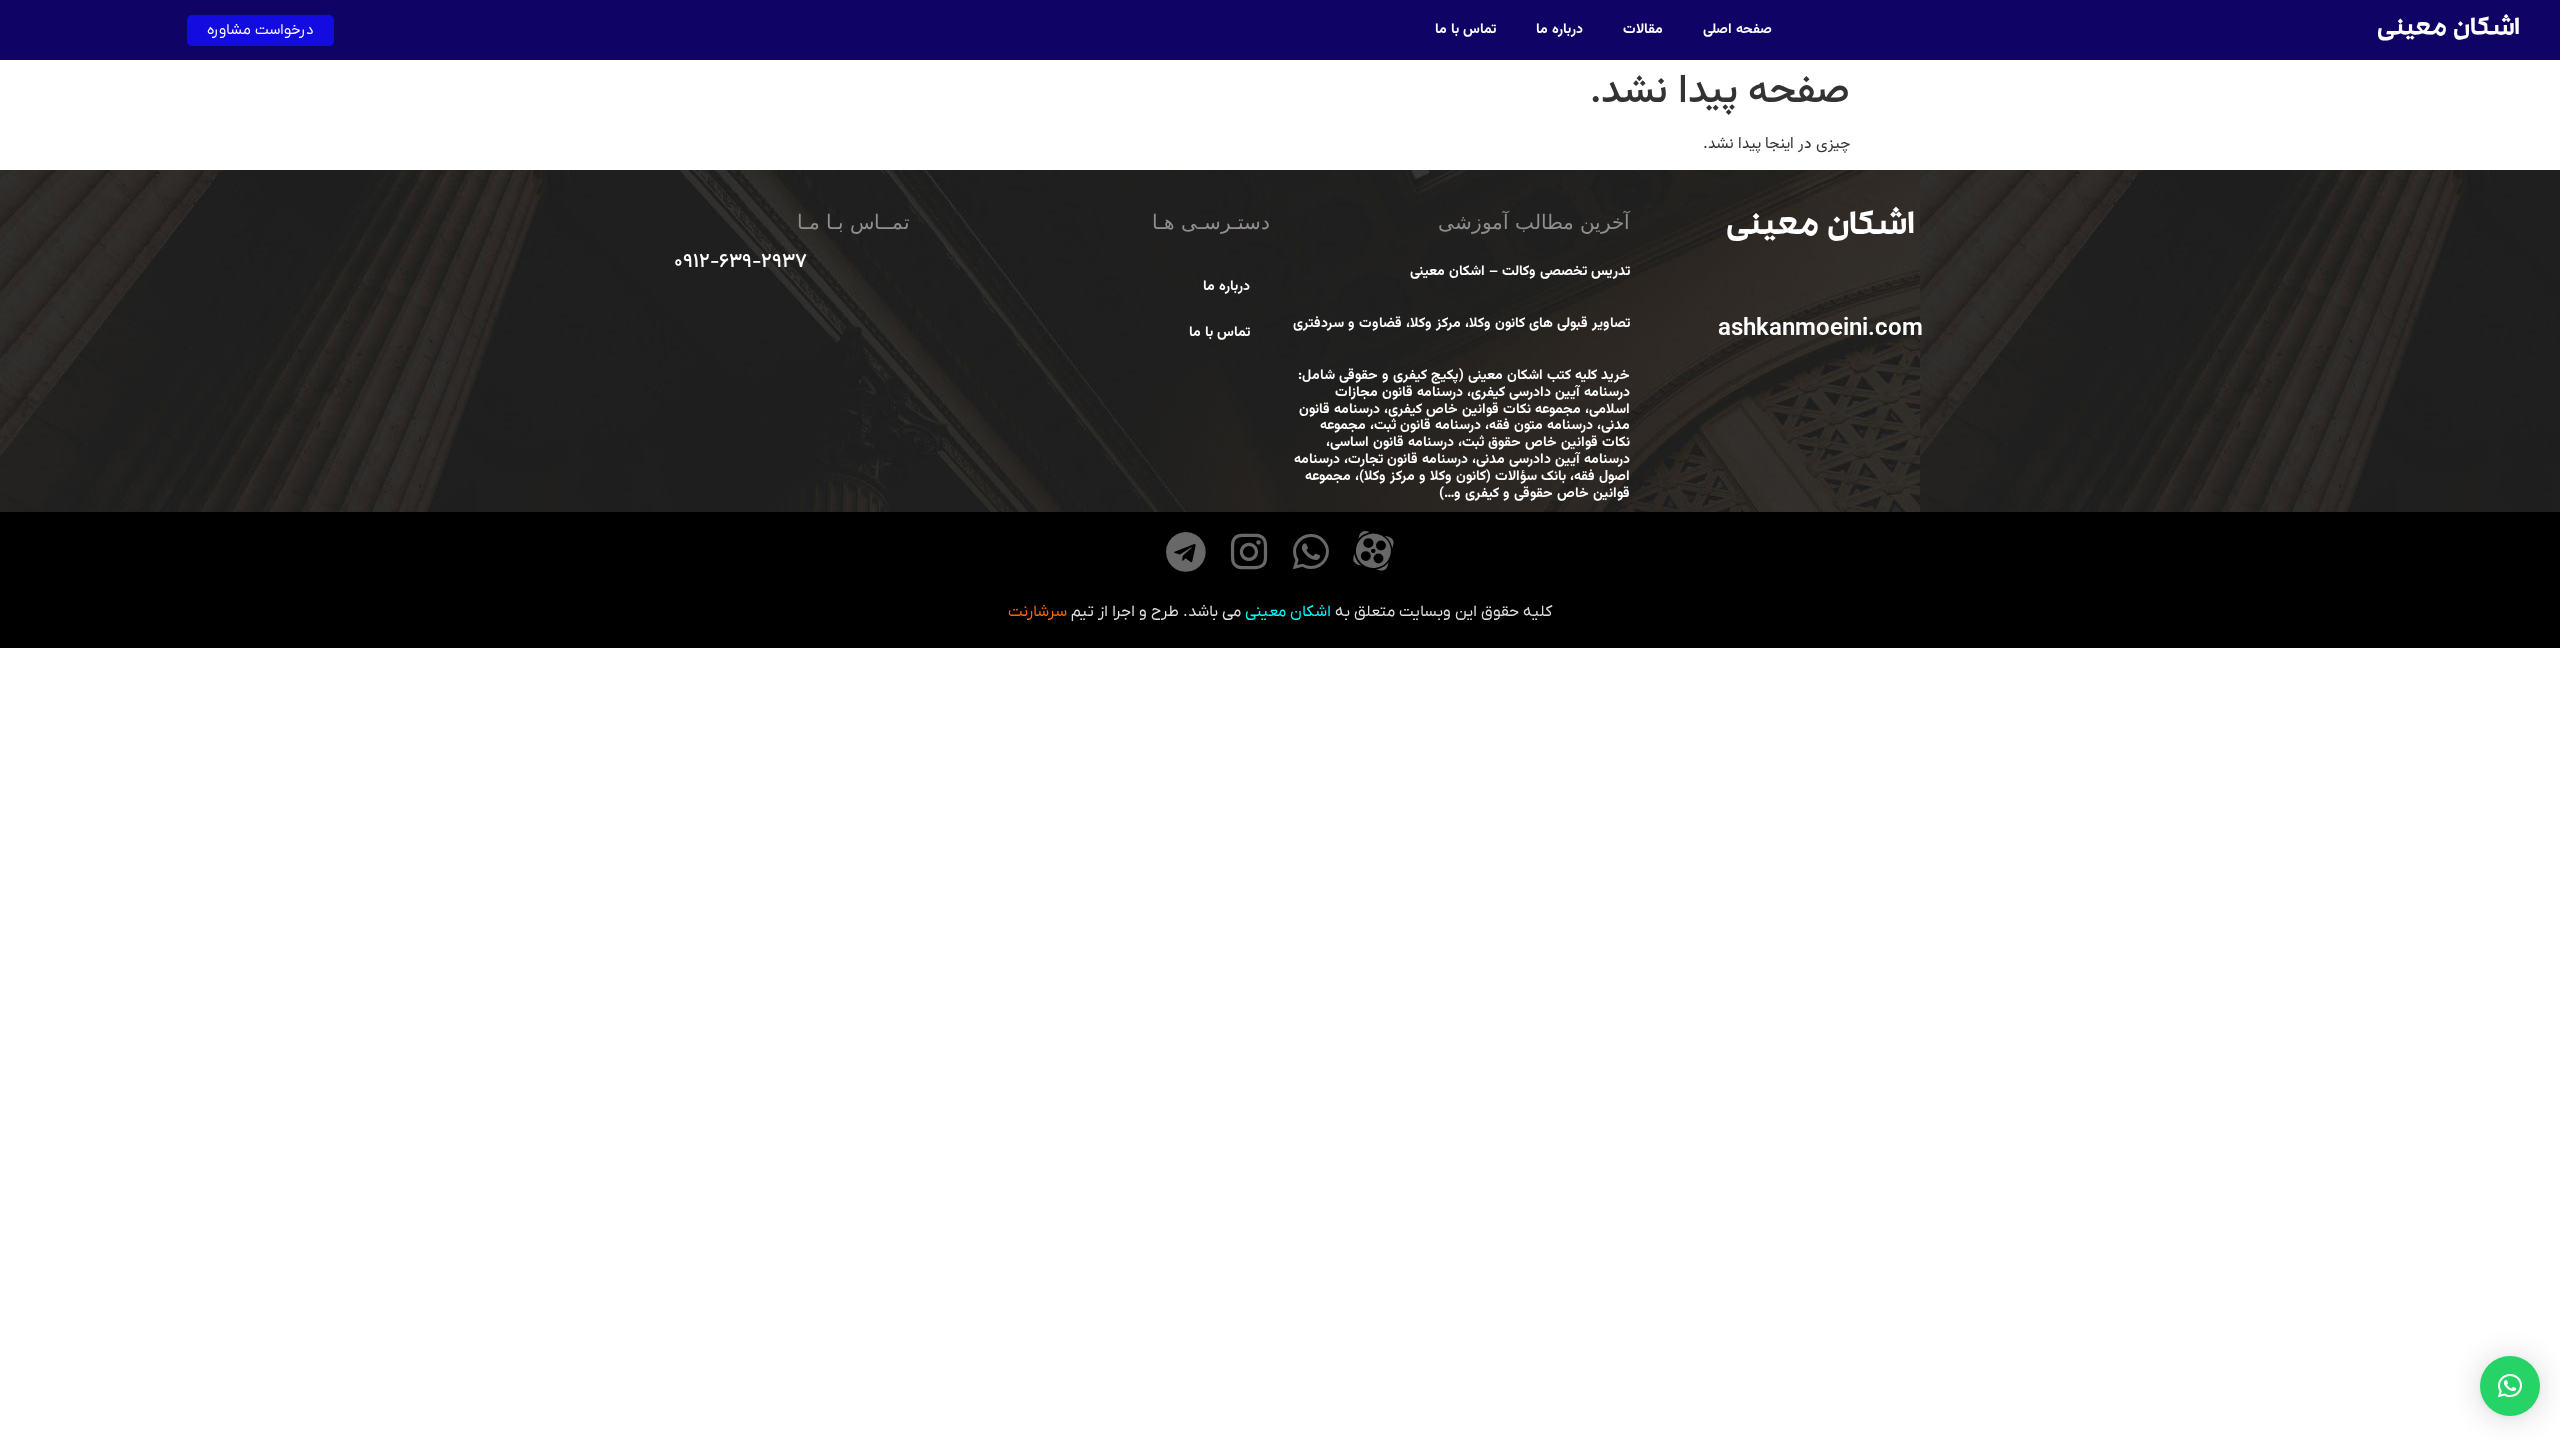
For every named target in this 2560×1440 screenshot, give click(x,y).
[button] (2510, 1386)
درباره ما (1559, 30)
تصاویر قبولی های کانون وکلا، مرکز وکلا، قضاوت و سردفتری (1461, 324)
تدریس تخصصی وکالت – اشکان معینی (1520, 272)
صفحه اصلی (1737, 30)
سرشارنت (1037, 612)
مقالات (1643, 30)
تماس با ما (1465, 30)
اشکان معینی (2448, 30)
